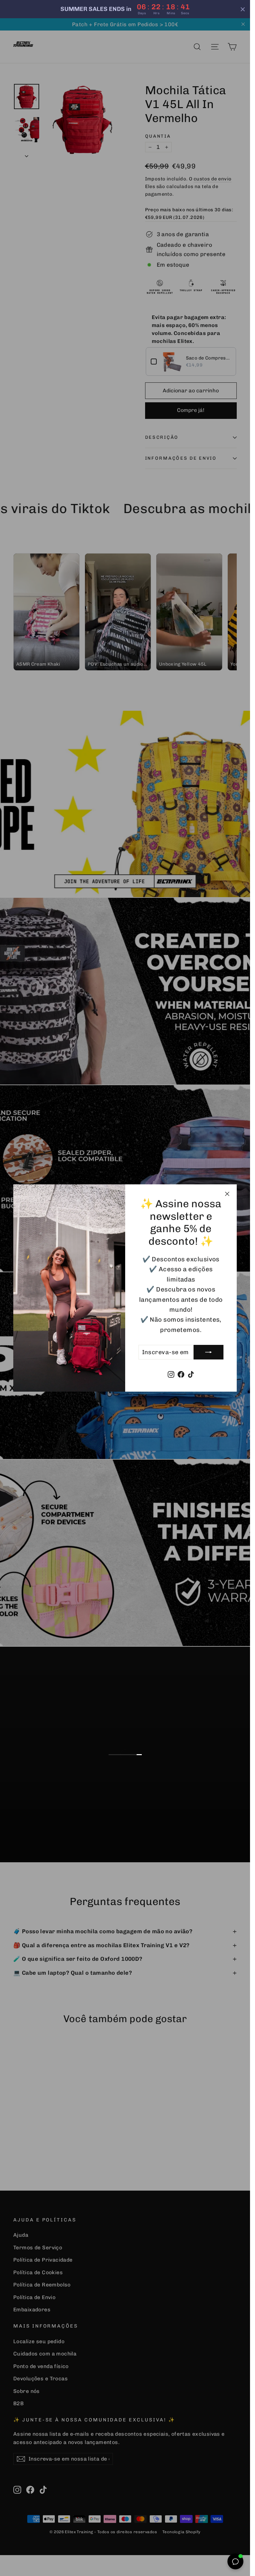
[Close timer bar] (243, 9)
